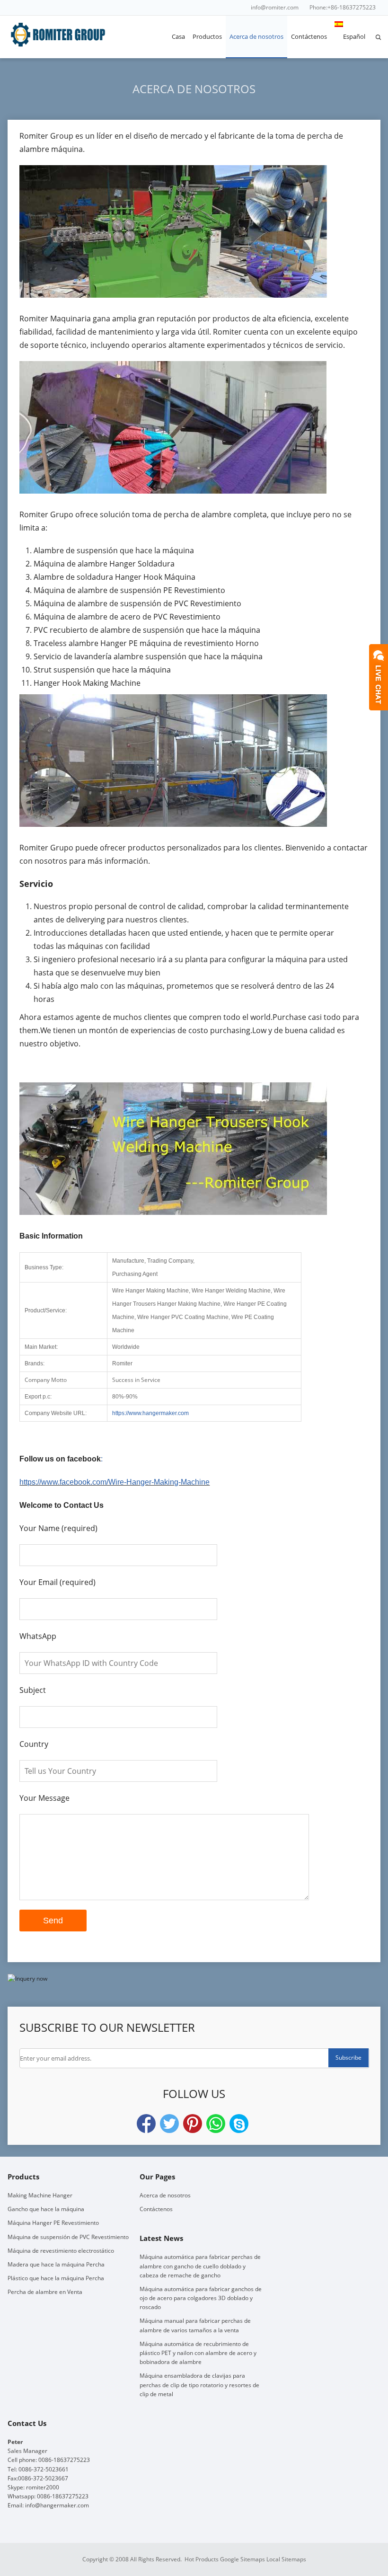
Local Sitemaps (286, 2559)
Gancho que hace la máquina (46, 2209)
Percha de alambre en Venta (45, 2292)
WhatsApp (216, 2124)
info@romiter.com (275, 7)
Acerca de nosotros (256, 36)
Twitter (169, 2124)
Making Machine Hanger (40, 2195)
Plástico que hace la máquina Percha (56, 2278)
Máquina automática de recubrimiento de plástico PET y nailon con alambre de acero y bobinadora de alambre (198, 2353)
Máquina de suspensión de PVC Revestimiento (68, 2237)
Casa (178, 36)
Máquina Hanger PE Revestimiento (53, 2223)
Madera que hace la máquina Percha (56, 2264)
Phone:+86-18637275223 (343, 7)
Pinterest (193, 2124)
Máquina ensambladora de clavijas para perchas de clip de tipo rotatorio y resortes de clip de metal (199, 2385)
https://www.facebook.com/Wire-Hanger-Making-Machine (115, 1482)
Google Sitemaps (242, 2559)
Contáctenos (309, 36)
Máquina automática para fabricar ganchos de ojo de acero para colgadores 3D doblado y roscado (201, 2298)
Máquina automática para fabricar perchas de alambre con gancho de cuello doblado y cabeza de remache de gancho (200, 2266)
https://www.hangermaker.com (150, 1413)
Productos (207, 36)
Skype (239, 2124)
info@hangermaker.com (57, 2505)
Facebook (146, 2124)
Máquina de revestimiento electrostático (61, 2251)
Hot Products (202, 2559)
